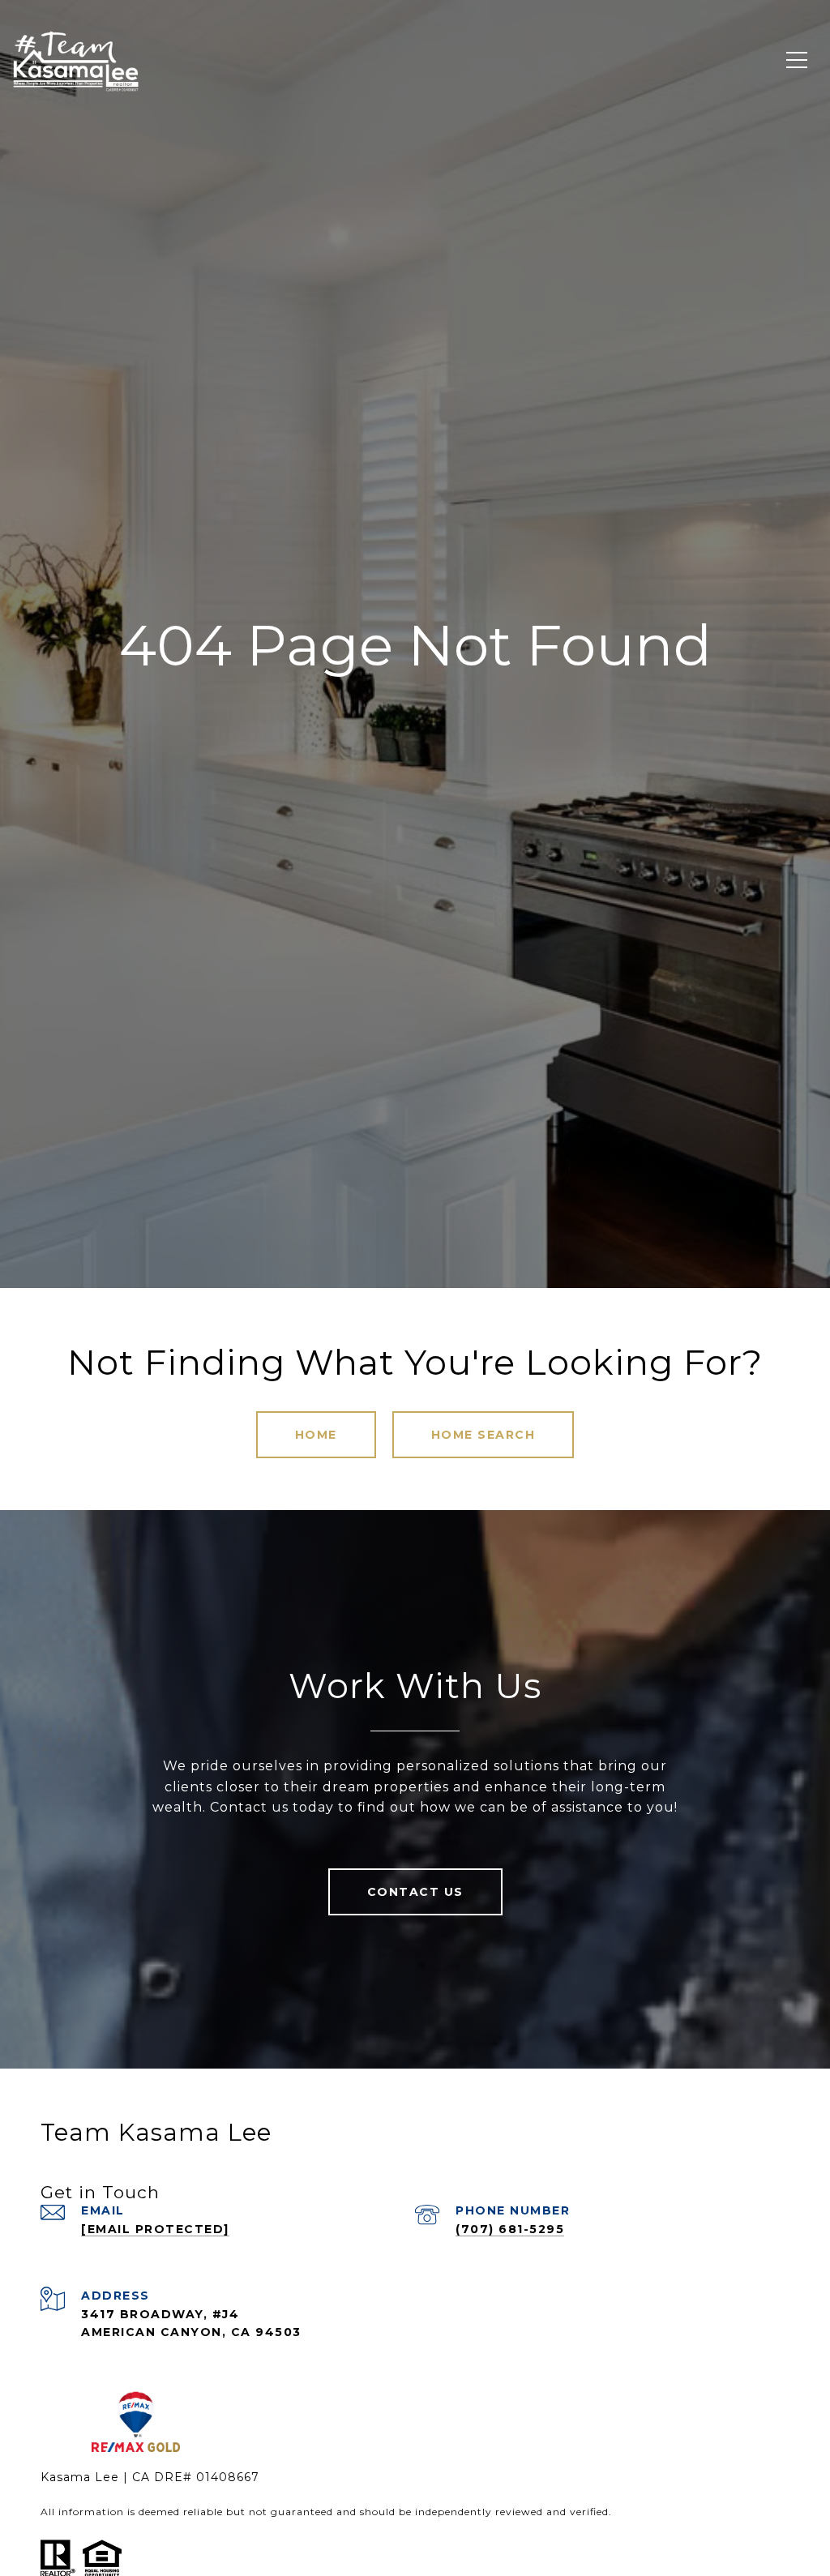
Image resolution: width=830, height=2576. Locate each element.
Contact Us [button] (415, 1892)
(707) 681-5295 (510, 2229)
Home (316, 1435)
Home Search (483, 1435)
